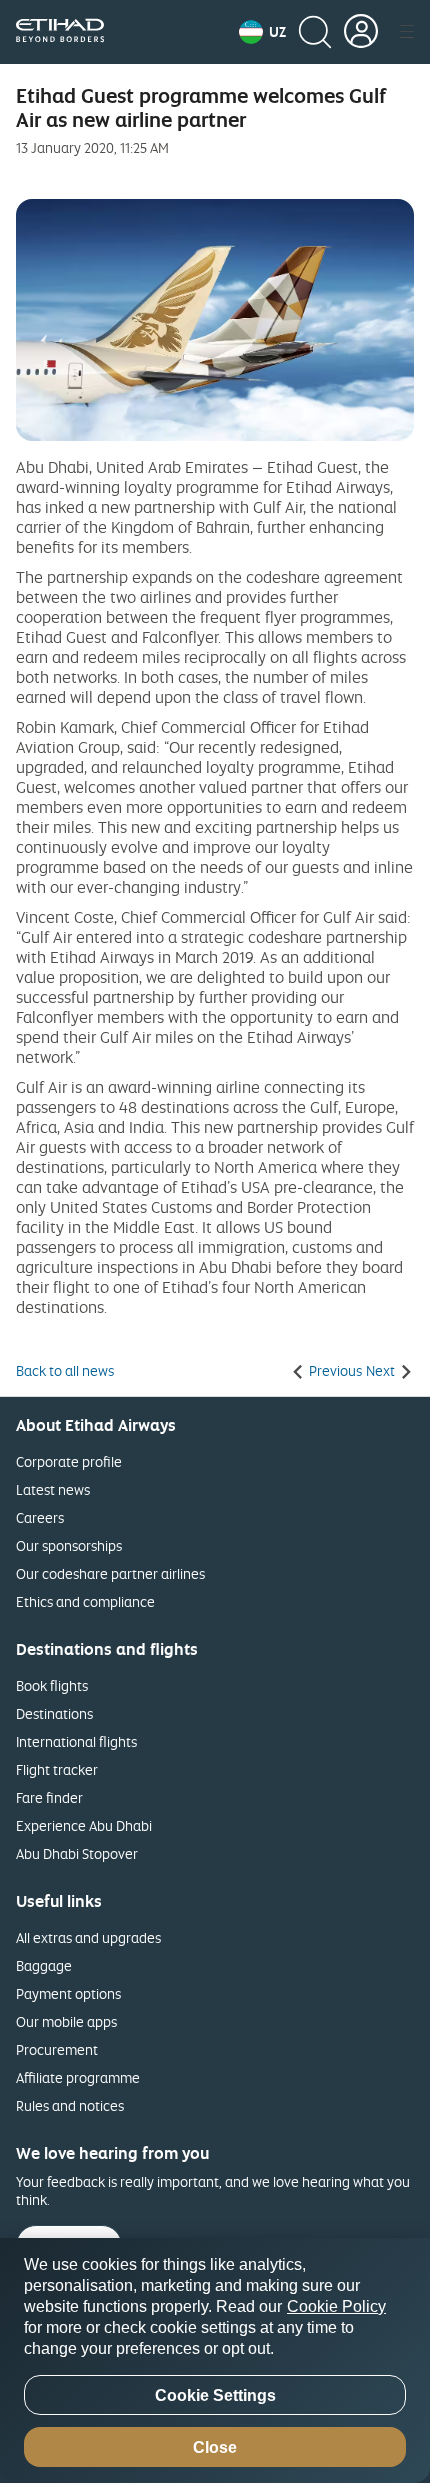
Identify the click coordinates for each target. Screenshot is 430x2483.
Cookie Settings (215, 2395)
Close (215, 2447)
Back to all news (65, 1371)
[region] (215, 2360)
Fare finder (49, 1797)
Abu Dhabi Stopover (77, 1853)
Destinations (54, 1713)
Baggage (44, 1965)
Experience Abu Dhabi (84, 1825)
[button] (262, 32)
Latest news (53, 1489)
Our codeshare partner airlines (110, 1573)
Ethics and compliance (85, 1601)
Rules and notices (70, 2105)
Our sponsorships (69, 1545)
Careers (40, 1517)
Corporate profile (69, 1461)
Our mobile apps (66, 2021)
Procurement (57, 2049)
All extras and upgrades (88, 1937)
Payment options (68, 1993)
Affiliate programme (78, 2077)
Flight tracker (57, 1769)
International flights (76, 1741)
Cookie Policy (336, 2306)
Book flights (52, 1685)
